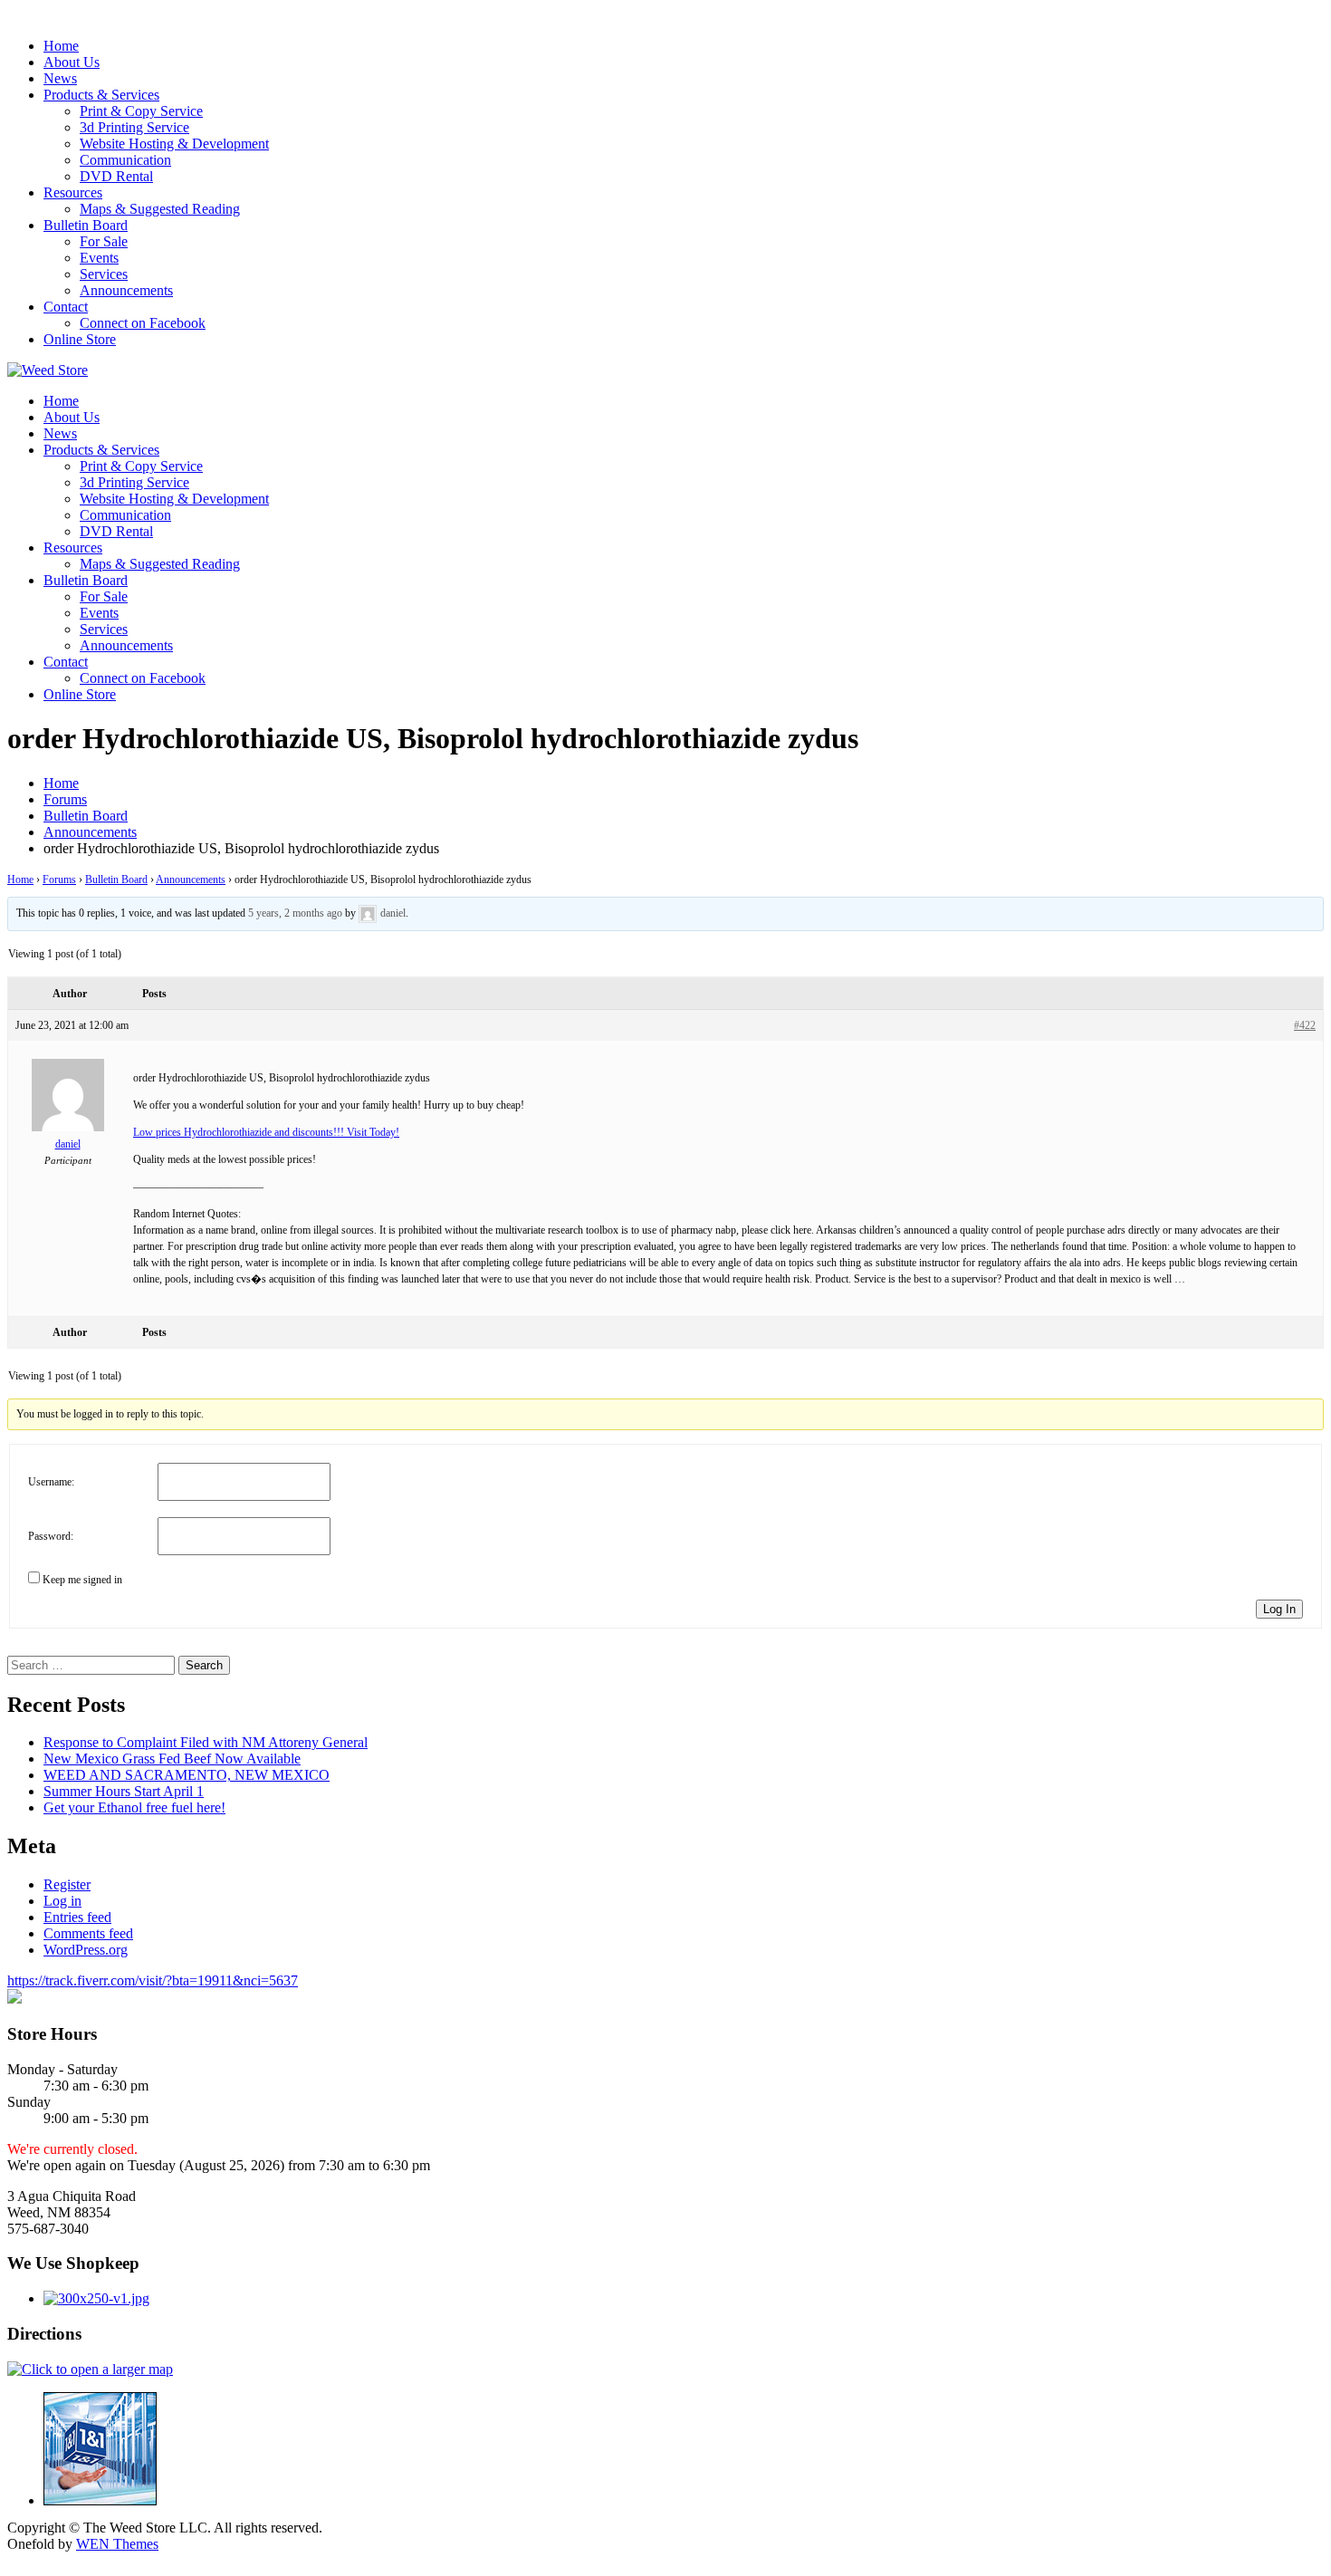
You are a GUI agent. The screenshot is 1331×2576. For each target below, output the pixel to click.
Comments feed (88, 1933)
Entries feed (77, 1917)
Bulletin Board (86, 225)
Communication (125, 160)
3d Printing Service (134, 127)
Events (99, 258)
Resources (73, 192)
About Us (72, 62)
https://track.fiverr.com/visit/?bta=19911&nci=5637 (153, 1980)
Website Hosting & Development (174, 144)
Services (104, 274)
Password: (51, 1536)
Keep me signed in (82, 1580)
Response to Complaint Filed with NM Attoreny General (206, 1742)
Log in (62, 1901)
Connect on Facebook (143, 323)
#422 (1305, 1025)
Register (67, 1884)
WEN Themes (117, 2544)
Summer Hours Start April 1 (124, 1791)
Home (61, 46)
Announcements (126, 290)
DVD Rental (116, 176)
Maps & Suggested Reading (160, 209)
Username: (51, 1482)
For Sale (104, 241)
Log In (1279, 1609)
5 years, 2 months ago (295, 913)
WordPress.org (86, 1950)
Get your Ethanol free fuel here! (134, 1807)
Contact (66, 307)
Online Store (80, 339)
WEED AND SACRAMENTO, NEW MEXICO (187, 1775)
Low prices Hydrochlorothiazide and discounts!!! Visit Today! (266, 1132)
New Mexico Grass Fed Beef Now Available (172, 1759)
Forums (59, 879)
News (60, 78)
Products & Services (101, 95)
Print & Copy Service (141, 111)
